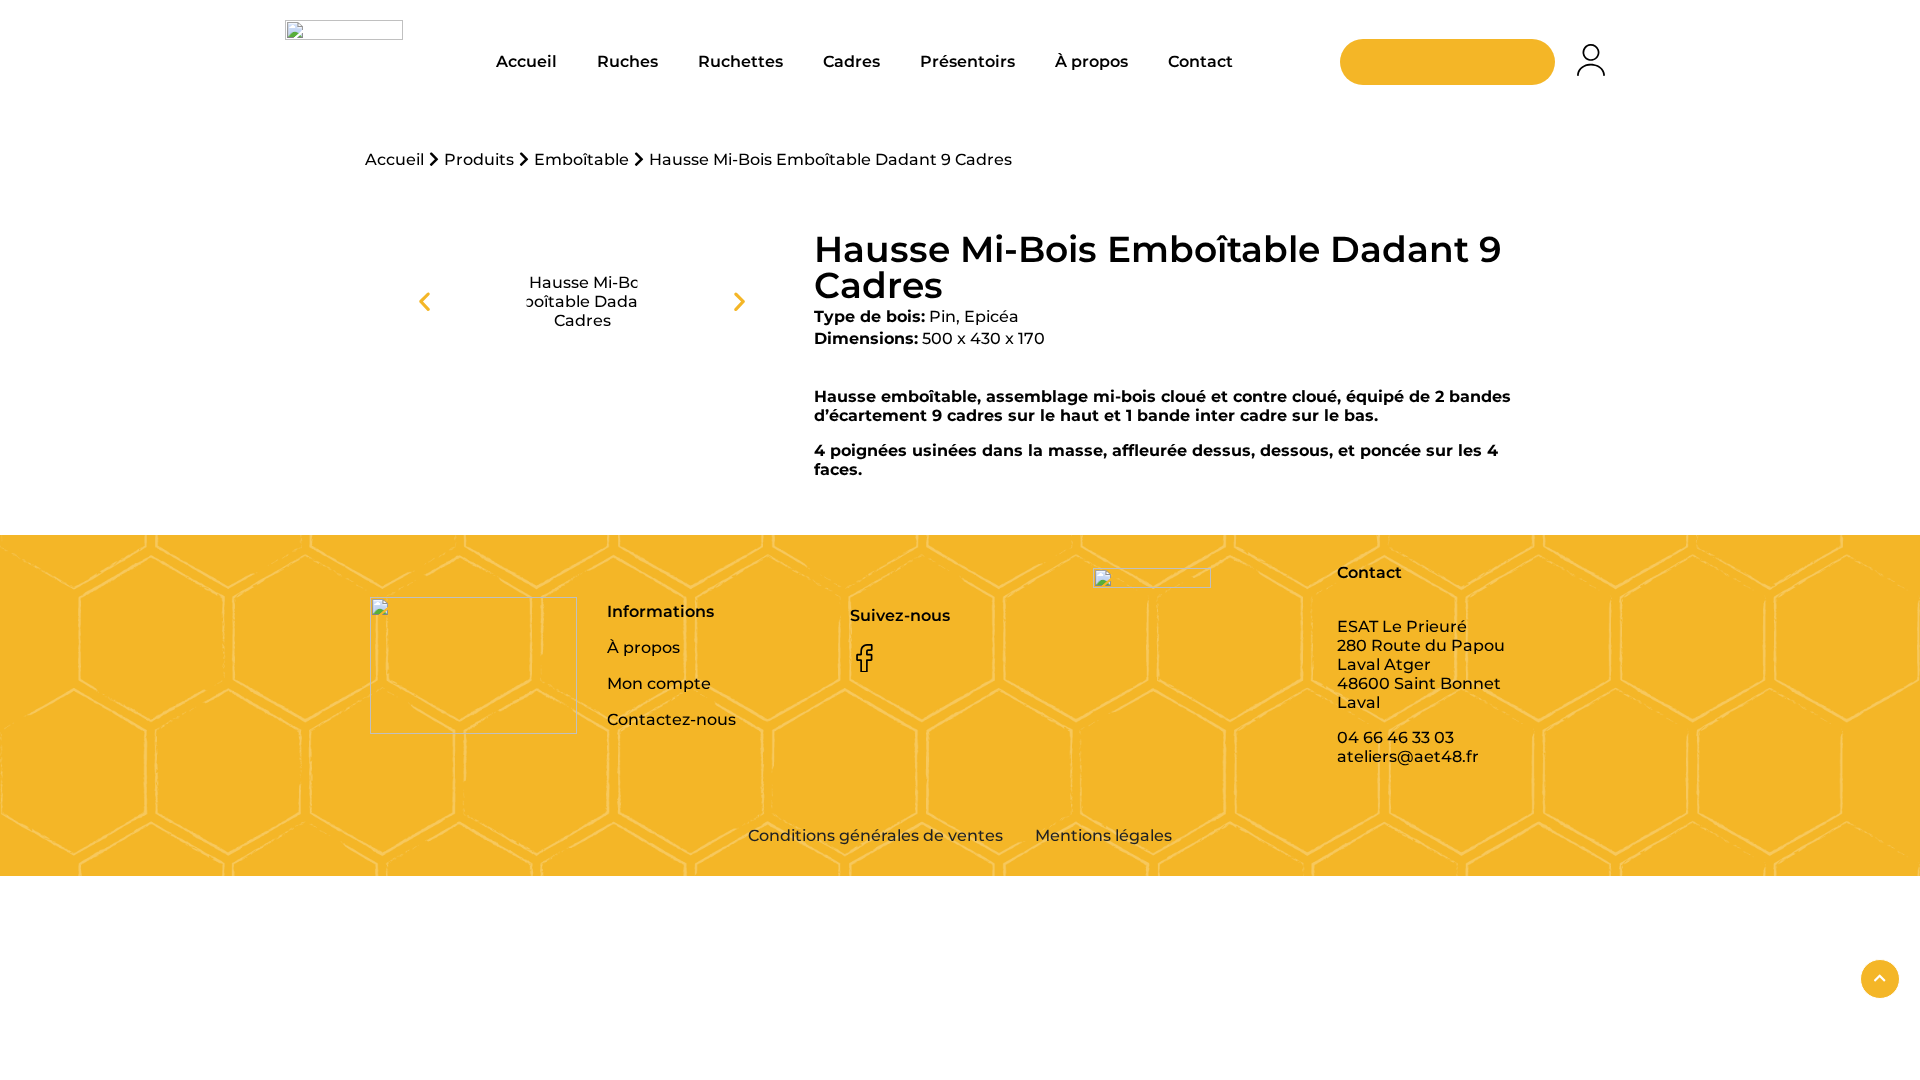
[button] (424, 301)
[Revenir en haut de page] (1880, 979)
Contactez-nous (671, 719)
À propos (1091, 61)
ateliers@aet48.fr (1408, 756)
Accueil (526, 61)
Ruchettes (740, 61)
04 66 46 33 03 (1395, 737)
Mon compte (659, 683)
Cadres (851, 61)
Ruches (627, 61)
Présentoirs (967, 61)
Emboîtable (581, 159)
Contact (1200, 61)
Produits (479, 159)
